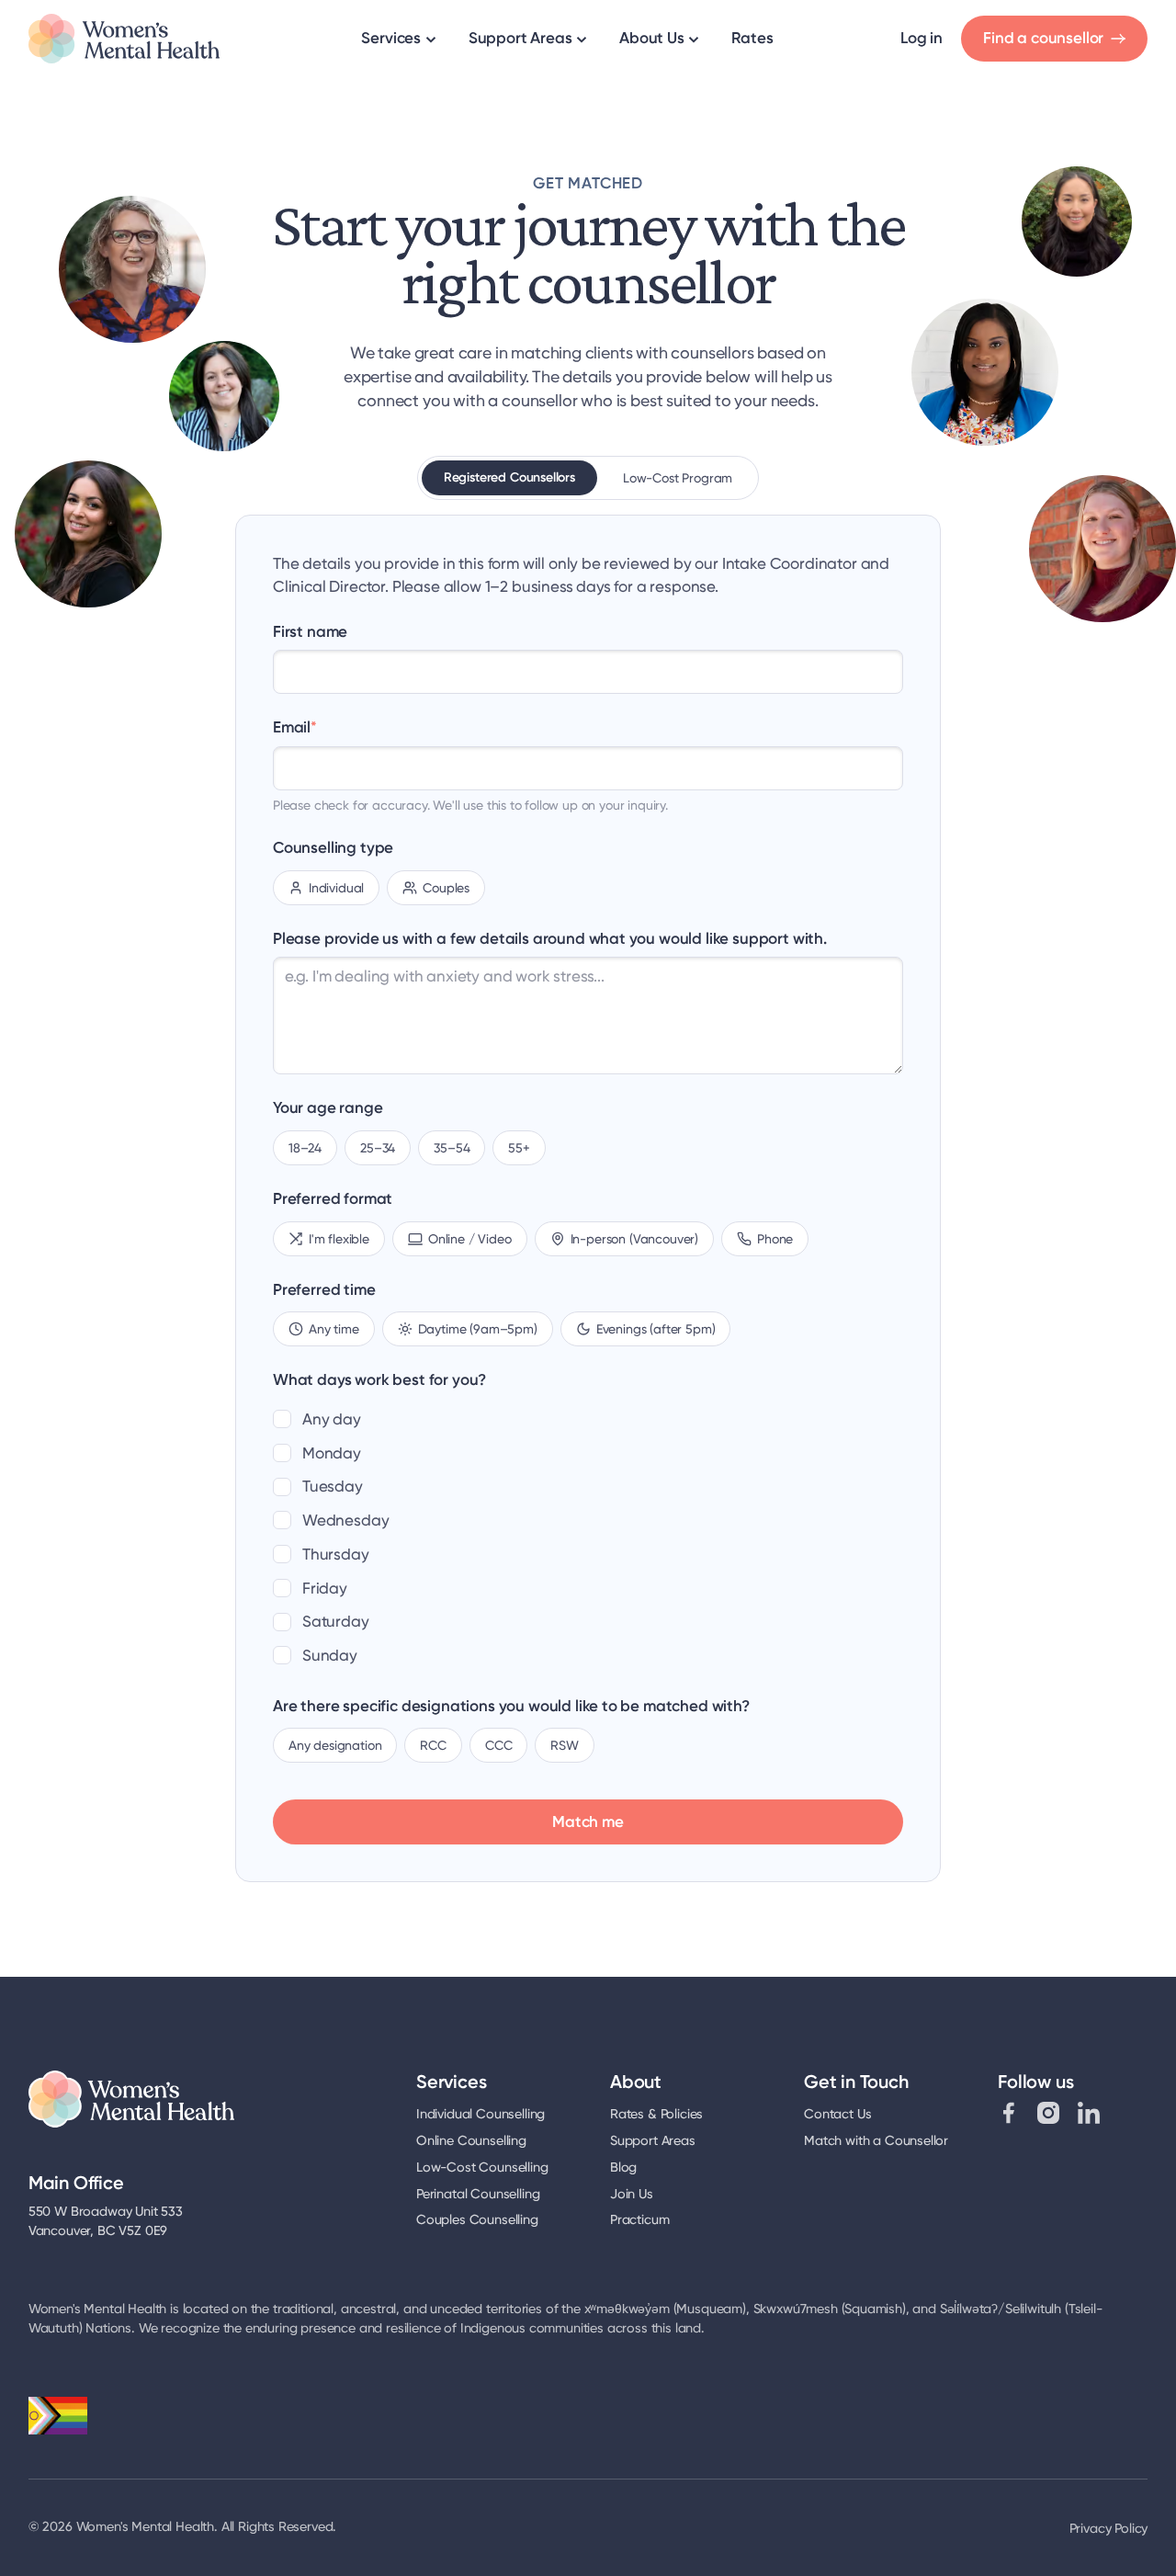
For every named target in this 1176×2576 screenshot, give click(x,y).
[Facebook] (1009, 2113)
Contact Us (837, 2114)
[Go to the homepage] (124, 39)
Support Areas (520, 39)
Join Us (632, 2194)
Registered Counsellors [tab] (509, 477)
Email (295, 727)
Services (391, 39)
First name (310, 631)
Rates (752, 39)
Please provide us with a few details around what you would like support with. (550, 938)
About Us (652, 39)
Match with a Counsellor (876, 2141)
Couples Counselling (477, 2220)
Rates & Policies (656, 2114)
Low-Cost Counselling (482, 2167)
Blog (623, 2167)
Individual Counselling (481, 2114)
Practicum (639, 2220)
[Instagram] (1048, 2113)
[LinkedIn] (1089, 2113)
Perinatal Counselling (478, 2194)
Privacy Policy (1109, 2529)
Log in (922, 39)
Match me (588, 1821)
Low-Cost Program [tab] (678, 478)
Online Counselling (471, 2141)
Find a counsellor (1043, 39)
